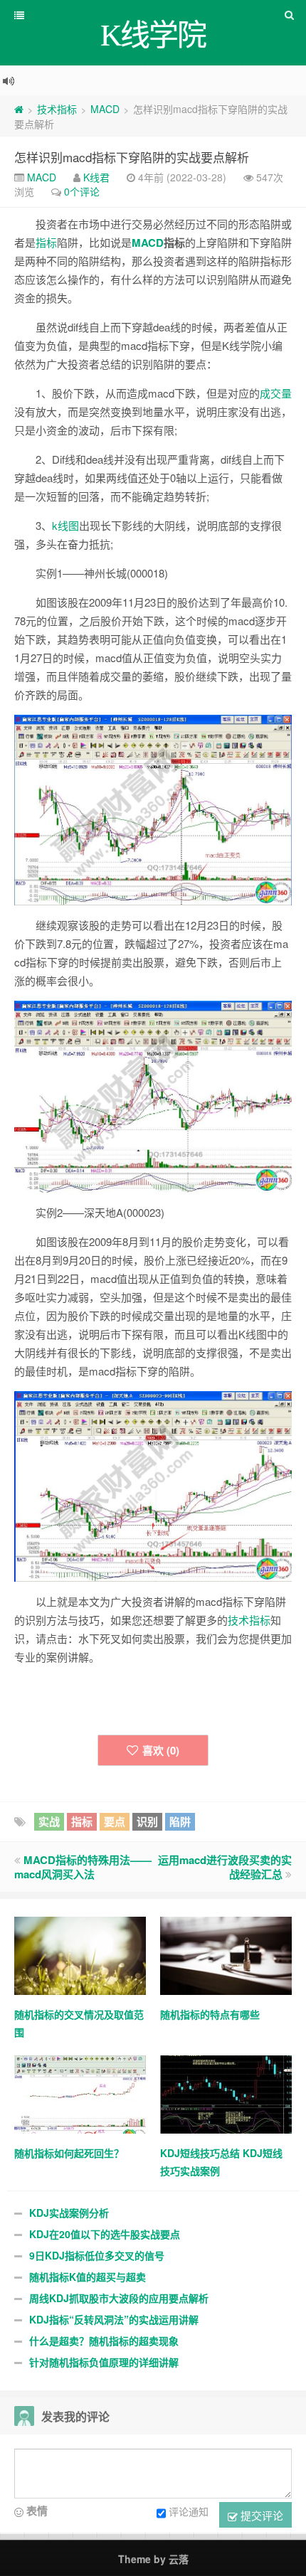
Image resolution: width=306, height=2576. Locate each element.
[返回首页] (19, 109)
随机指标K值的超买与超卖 (88, 2277)
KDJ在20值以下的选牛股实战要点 (105, 2234)
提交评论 (260, 2515)
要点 (115, 1821)
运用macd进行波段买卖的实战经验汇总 (225, 1867)
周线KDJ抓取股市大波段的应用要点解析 (119, 2298)
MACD (105, 109)
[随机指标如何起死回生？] (80, 2093)
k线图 (65, 525)
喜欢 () (161, 1750)
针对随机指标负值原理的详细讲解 (104, 2362)
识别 (147, 1821)
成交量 (276, 393)
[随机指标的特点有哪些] (226, 1954)
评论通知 (189, 2511)
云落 (179, 2559)
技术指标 (57, 109)
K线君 (96, 177)
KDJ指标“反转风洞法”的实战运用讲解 (114, 2319)
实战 (49, 1821)
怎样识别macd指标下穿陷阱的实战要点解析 (132, 157)
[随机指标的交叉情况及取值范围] (80, 1954)
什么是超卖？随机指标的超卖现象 (104, 2341)
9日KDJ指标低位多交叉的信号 (97, 2255)
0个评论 (82, 191)
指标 (46, 242)
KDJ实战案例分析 (69, 2213)
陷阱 (180, 1821)
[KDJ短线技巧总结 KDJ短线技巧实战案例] (226, 2093)
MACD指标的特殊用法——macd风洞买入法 (83, 1867)
